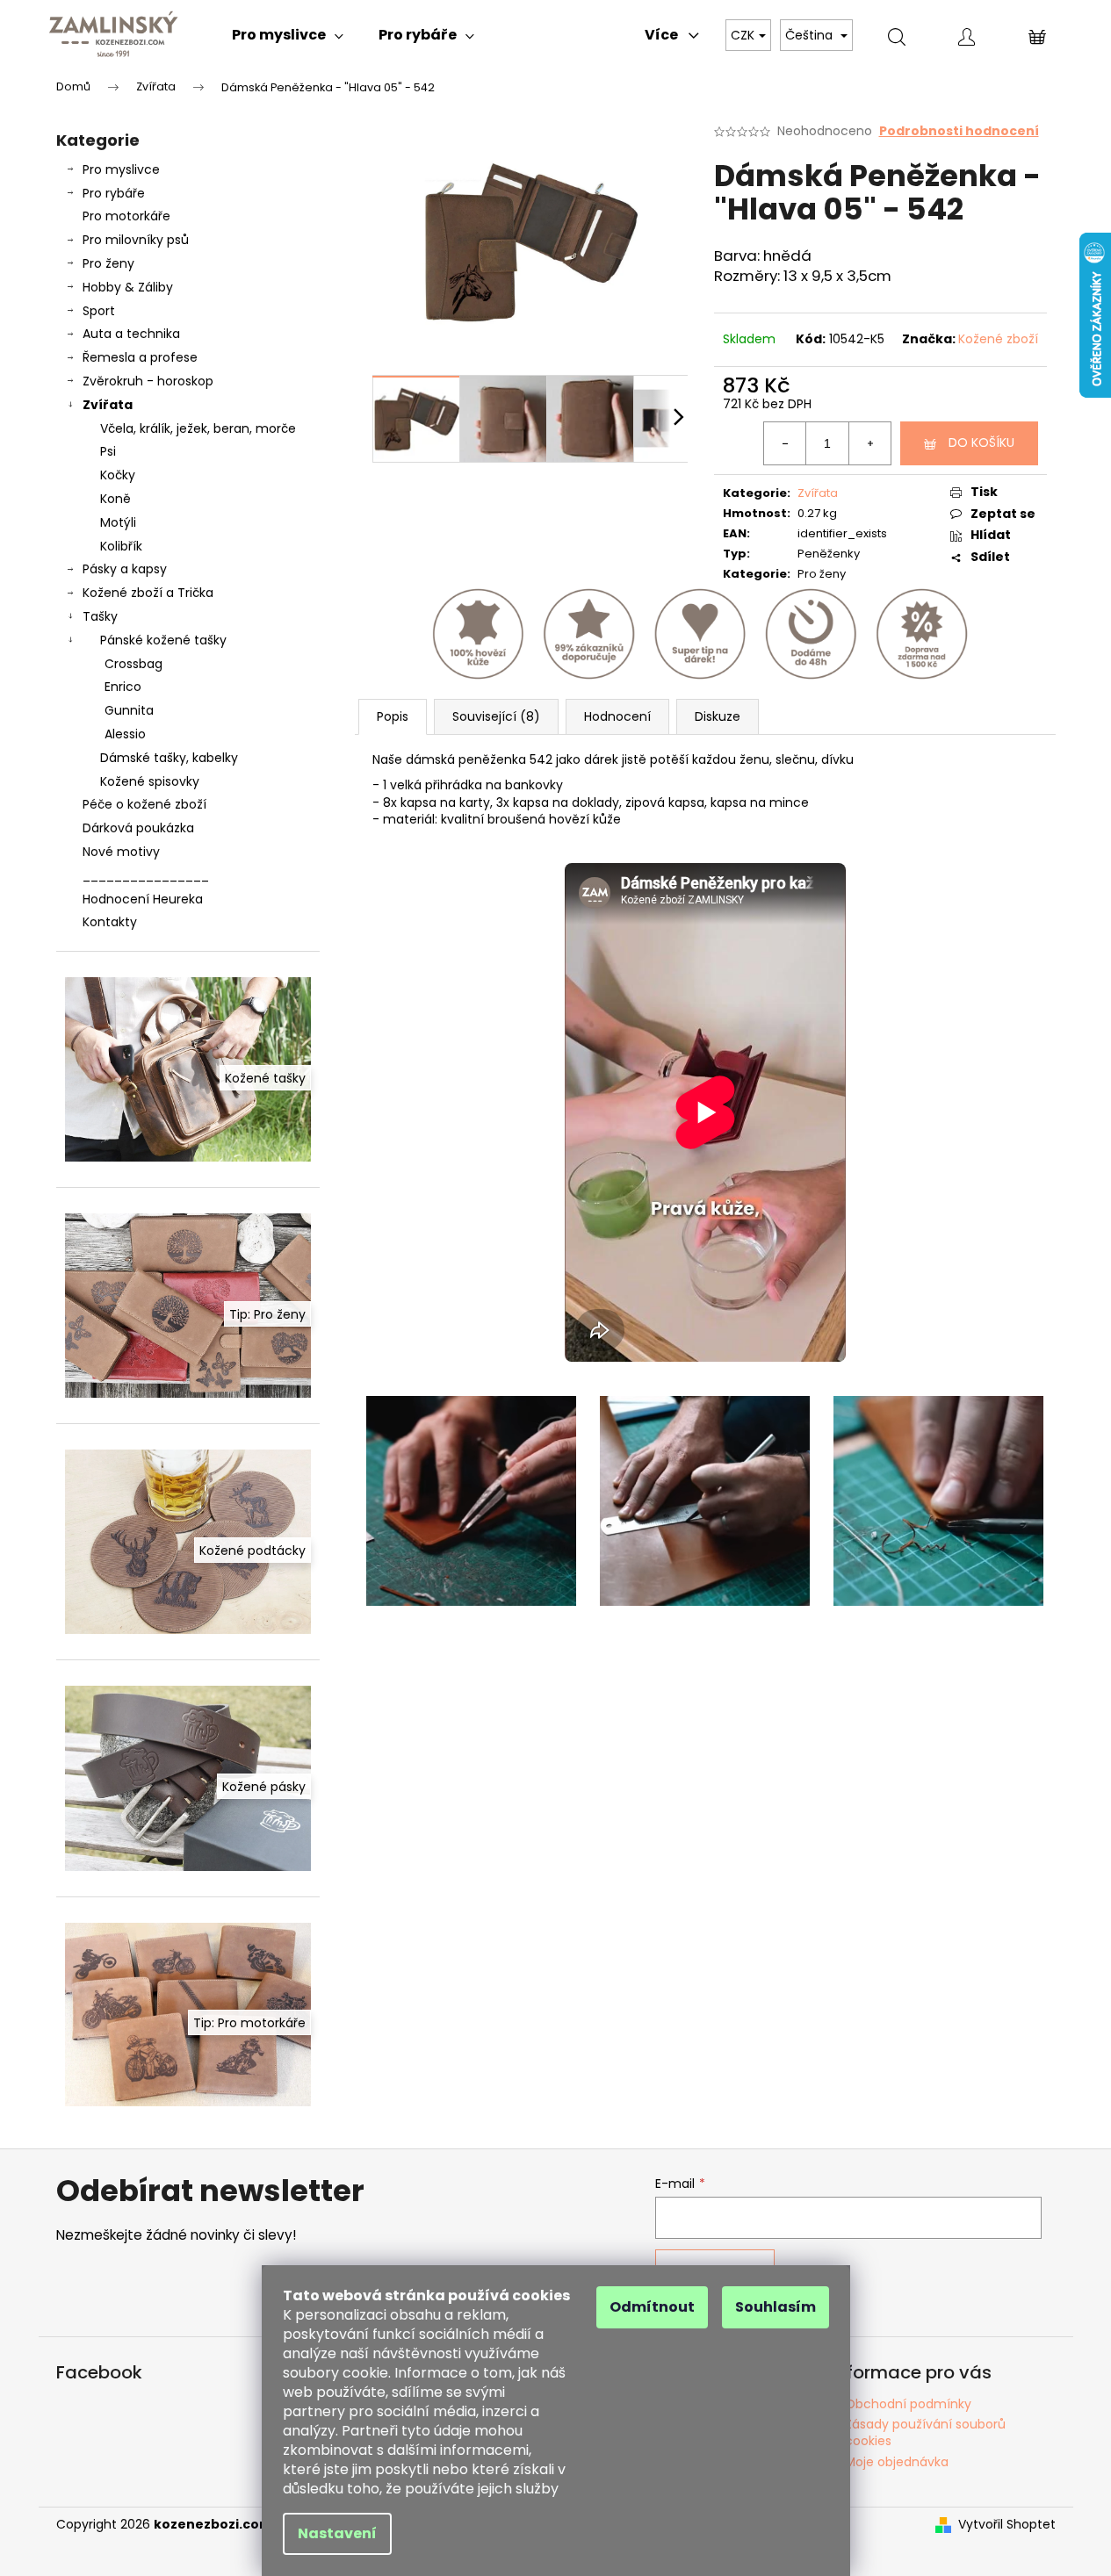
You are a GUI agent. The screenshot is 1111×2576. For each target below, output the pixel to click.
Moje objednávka (897, 2462)
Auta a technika (131, 334)
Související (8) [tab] (496, 716)
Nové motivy (121, 852)
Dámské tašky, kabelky (169, 758)
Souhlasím (776, 2307)
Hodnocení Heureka (143, 899)
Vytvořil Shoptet (1007, 2525)
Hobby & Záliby (128, 287)
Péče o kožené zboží (144, 804)
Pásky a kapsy (125, 569)
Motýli (118, 522)
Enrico (123, 687)
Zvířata (108, 405)
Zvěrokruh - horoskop (148, 381)
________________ (146, 875)
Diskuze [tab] (718, 716)
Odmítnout (652, 2307)
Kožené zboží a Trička (148, 593)
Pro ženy (108, 263)
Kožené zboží (998, 339)
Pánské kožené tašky (163, 640)
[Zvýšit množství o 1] (869, 443)
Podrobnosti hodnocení (959, 131)
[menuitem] (288, 35)
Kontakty (110, 922)
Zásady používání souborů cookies (925, 2432)
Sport (99, 311)
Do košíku (981, 443)
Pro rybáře (114, 193)
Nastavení (337, 2533)
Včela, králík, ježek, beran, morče (198, 428)
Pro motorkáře (126, 216)
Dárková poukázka (138, 828)
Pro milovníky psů (136, 240)
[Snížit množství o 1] (785, 443)
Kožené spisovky (150, 781)
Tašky (100, 616)
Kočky (118, 475)
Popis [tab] (393, 716)
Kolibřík (121, 546)
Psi (108, 451)
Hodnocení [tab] (617, 716)
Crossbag (133, 664)
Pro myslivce (121, 169)
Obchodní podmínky (908, 2404)
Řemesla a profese (140, 357)
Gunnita (129, 710)
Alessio (125, 734)
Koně (115, 499)
